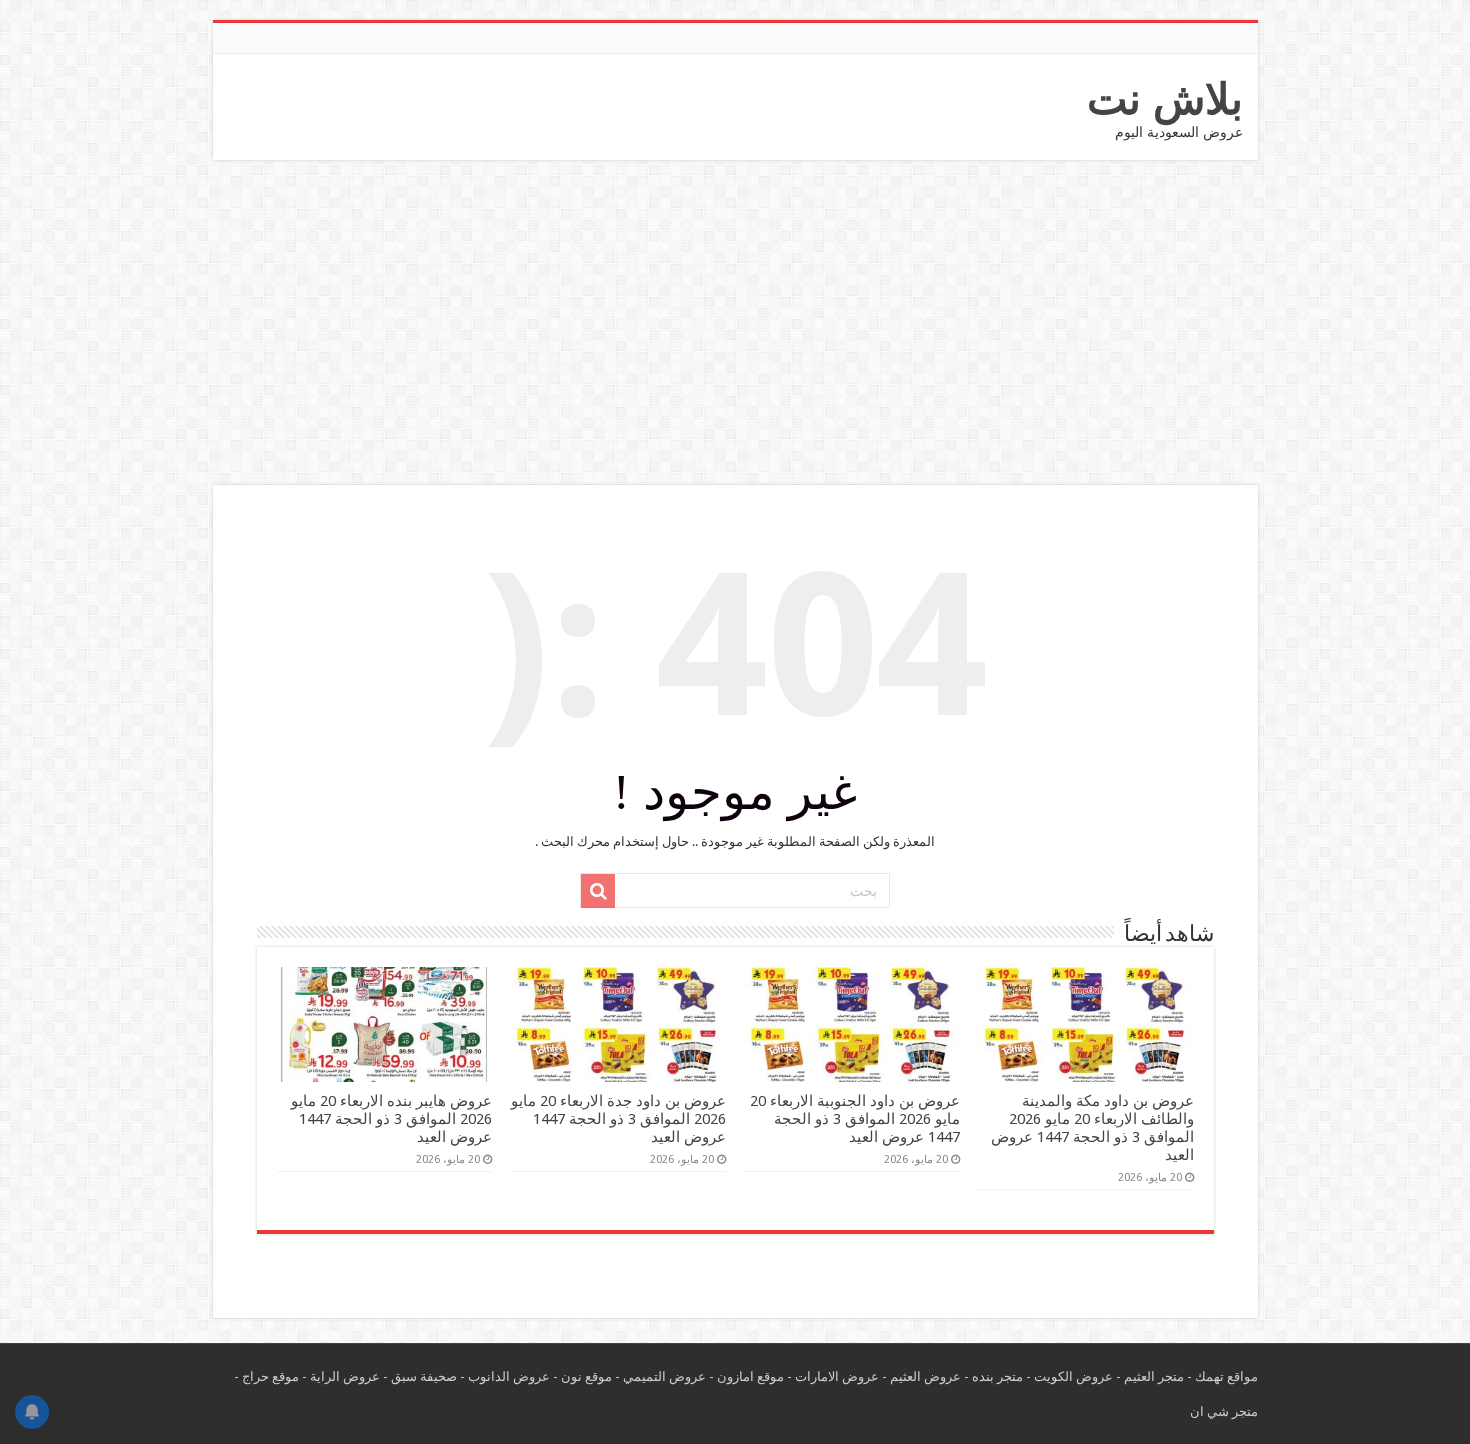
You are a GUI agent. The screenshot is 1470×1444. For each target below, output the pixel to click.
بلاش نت (1165, 99)
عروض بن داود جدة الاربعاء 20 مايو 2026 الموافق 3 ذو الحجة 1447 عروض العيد (618, 1119)
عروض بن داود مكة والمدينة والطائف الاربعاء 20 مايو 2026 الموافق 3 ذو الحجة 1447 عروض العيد (1092, 1128)
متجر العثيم (1154, 1376)
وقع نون (583, 1376)
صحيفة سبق (424, 1376)
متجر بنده (997, 1376)
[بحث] (598, 891)
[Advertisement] (735, 325)
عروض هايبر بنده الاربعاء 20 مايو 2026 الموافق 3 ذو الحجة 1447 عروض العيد (391, 1119)
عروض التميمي (664, 1376)
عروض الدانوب (509, 1376)
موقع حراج (270, 1376)
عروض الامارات (837, 1376)
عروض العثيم (925, 1376)
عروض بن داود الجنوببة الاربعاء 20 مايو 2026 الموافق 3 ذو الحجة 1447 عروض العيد (855, 1119)
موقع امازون (750, 1376)
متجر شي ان (1224, 1411)
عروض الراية (345, 1376)
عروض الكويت (1073, 1376)
